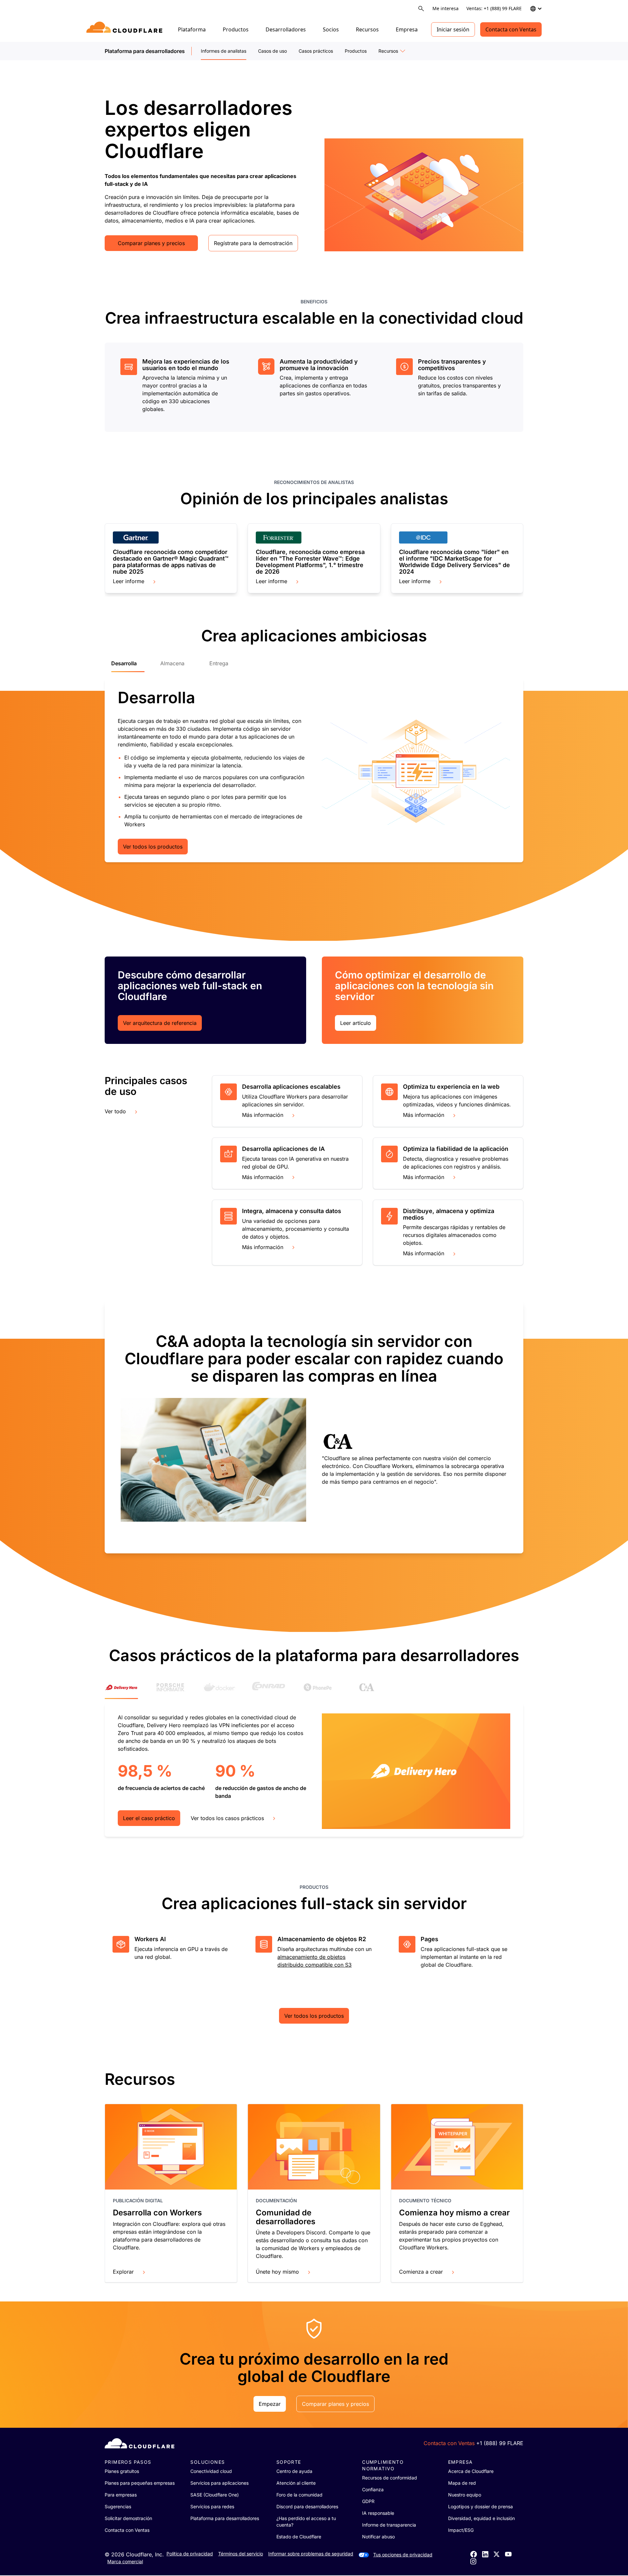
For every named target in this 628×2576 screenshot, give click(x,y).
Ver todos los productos (153, 847)
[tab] (128, 666)
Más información (263, 1115)
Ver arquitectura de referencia (160, 1023)
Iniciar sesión (453, 29)
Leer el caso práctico (149, 1818)
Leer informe (129, 581)
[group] (176, 386)
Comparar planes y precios (151, 243)
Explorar (123, 2272)
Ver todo (115, 1111)
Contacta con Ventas (511, 29)
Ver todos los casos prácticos (227, 1818)
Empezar (270, 2404)
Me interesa (445, 8)
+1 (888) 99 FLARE (500, 2443)
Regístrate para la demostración (253, 243)
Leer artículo (356, 1023)
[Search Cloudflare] (421, 9)
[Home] (125, 29)
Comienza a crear (421, 2272)
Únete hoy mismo (277, 2272)
